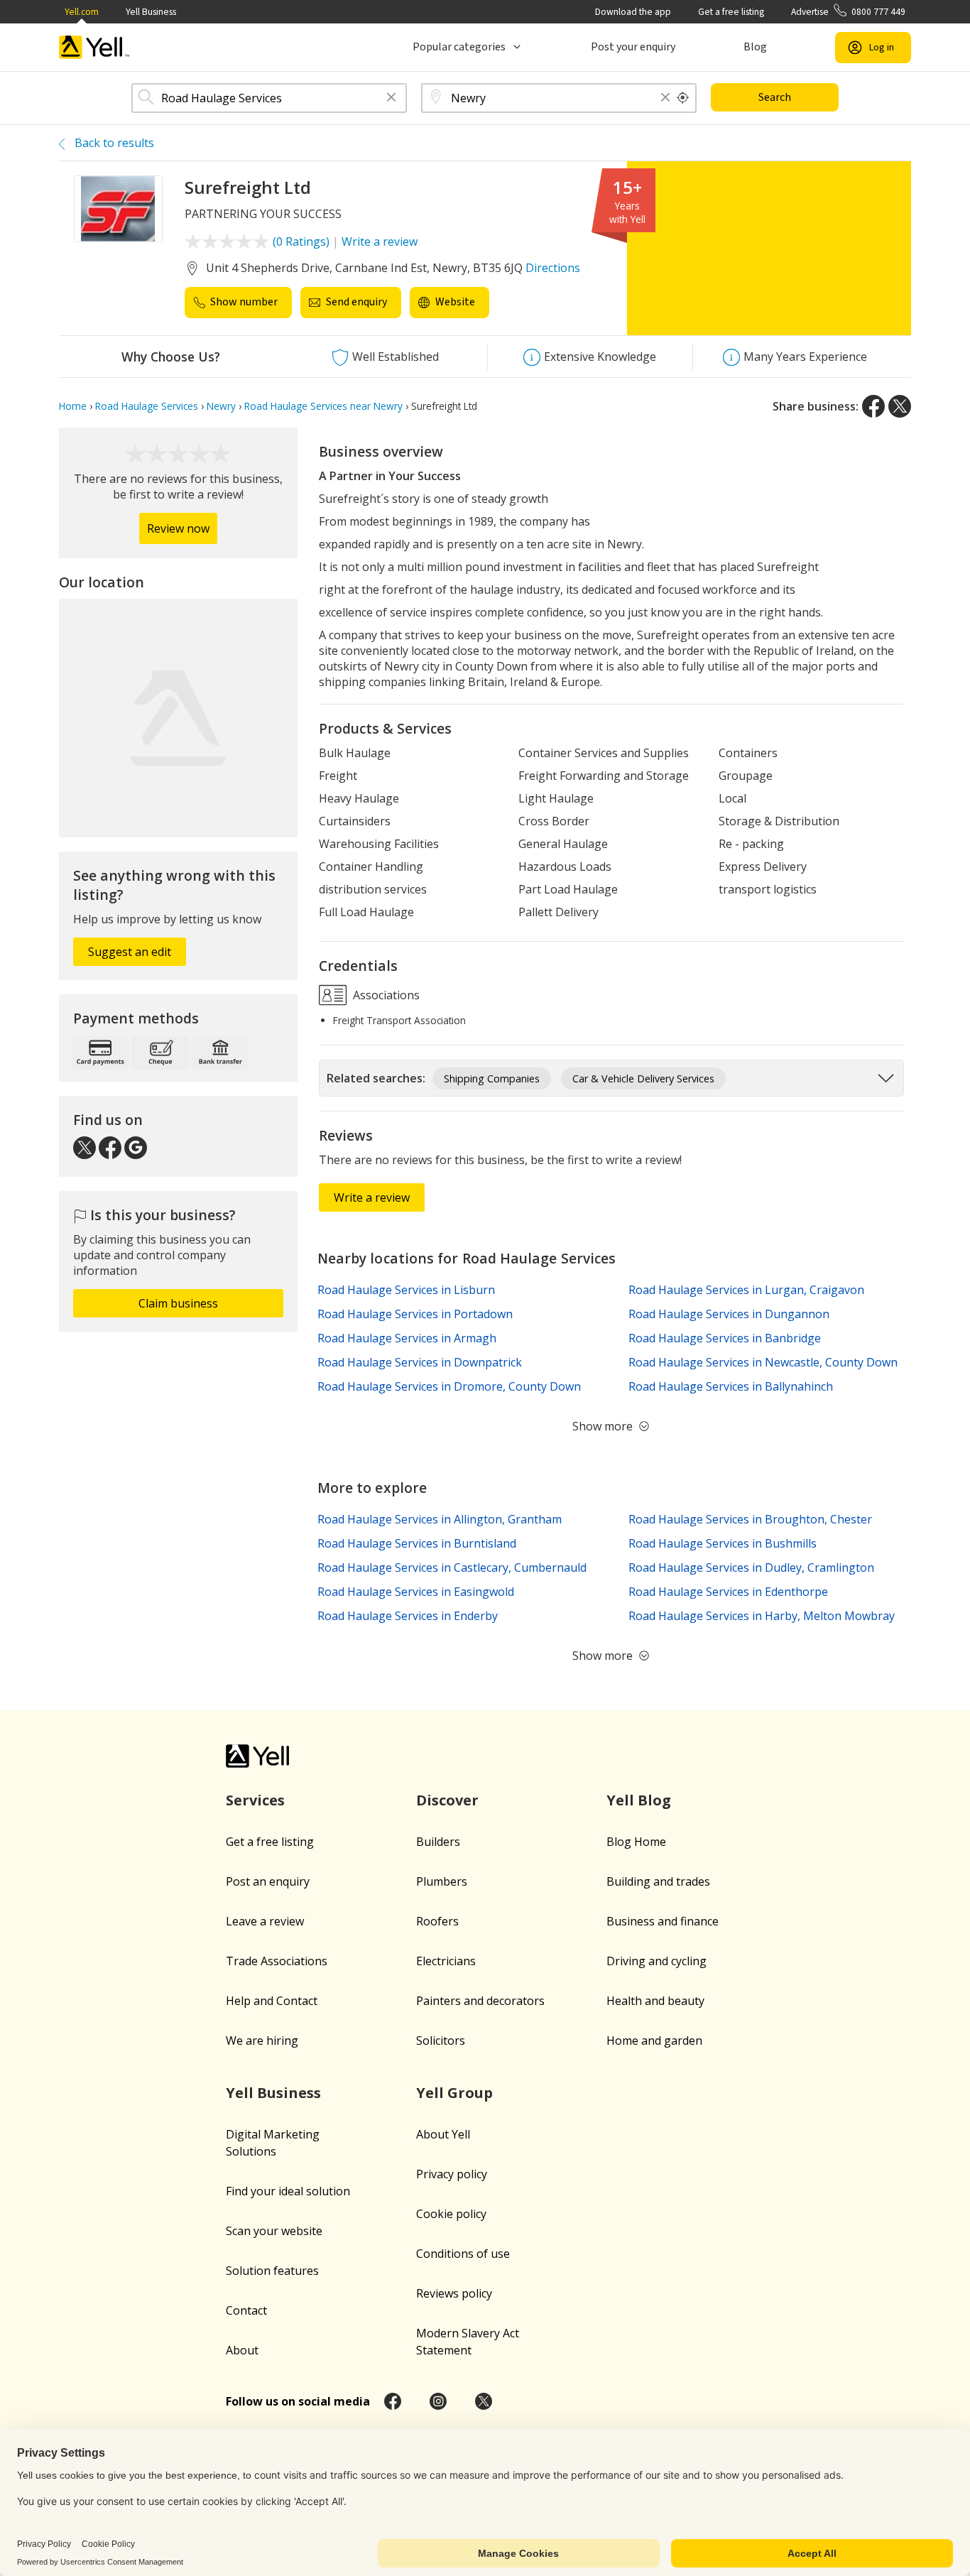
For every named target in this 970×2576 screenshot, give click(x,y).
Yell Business (151, 12)
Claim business (178, 1303)
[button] (391, 98)
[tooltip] (683, 98)
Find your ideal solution (288, 2191)
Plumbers (442, 1881)
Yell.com (82, 12)
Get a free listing (731, 12)
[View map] (178, 718)
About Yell (443, 2134)
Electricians (446, 1961)
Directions (553, 268)
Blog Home (636, 1842)
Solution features (272, 2271)
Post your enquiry (633, 47)
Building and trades (658, 1881)
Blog (755, 47)
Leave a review (265, 1921)
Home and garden (654, 2040)
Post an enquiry (268, 1881)
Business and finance (663, 1921)
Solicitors (441, 2040)
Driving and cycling (656, 1961)
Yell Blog (639, 1800)
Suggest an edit (130, 952)
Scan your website (274, 2231)
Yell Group (454, 2093)
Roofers (437, 1921)
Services (255, 1800)
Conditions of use (463, 2254)
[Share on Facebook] (873, 406)
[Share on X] (900, 406)
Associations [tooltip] (385, 995)
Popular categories (459, 47)
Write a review (380, 241)
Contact (246, 2310)
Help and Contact (272, 2001)
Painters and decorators (480, 2001)
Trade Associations (277, 1961)
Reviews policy (454, 2293)
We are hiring (262, 2040)
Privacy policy (452, 2174)
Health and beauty (655, 2001)
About (242, 2350)
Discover (447, 1800)
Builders (438, 1842)
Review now (178, 528)
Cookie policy (451, 2214)
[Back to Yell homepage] (94, 47)
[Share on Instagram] (438, 2401)
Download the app (633, 12)
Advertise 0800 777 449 (848, 12)
